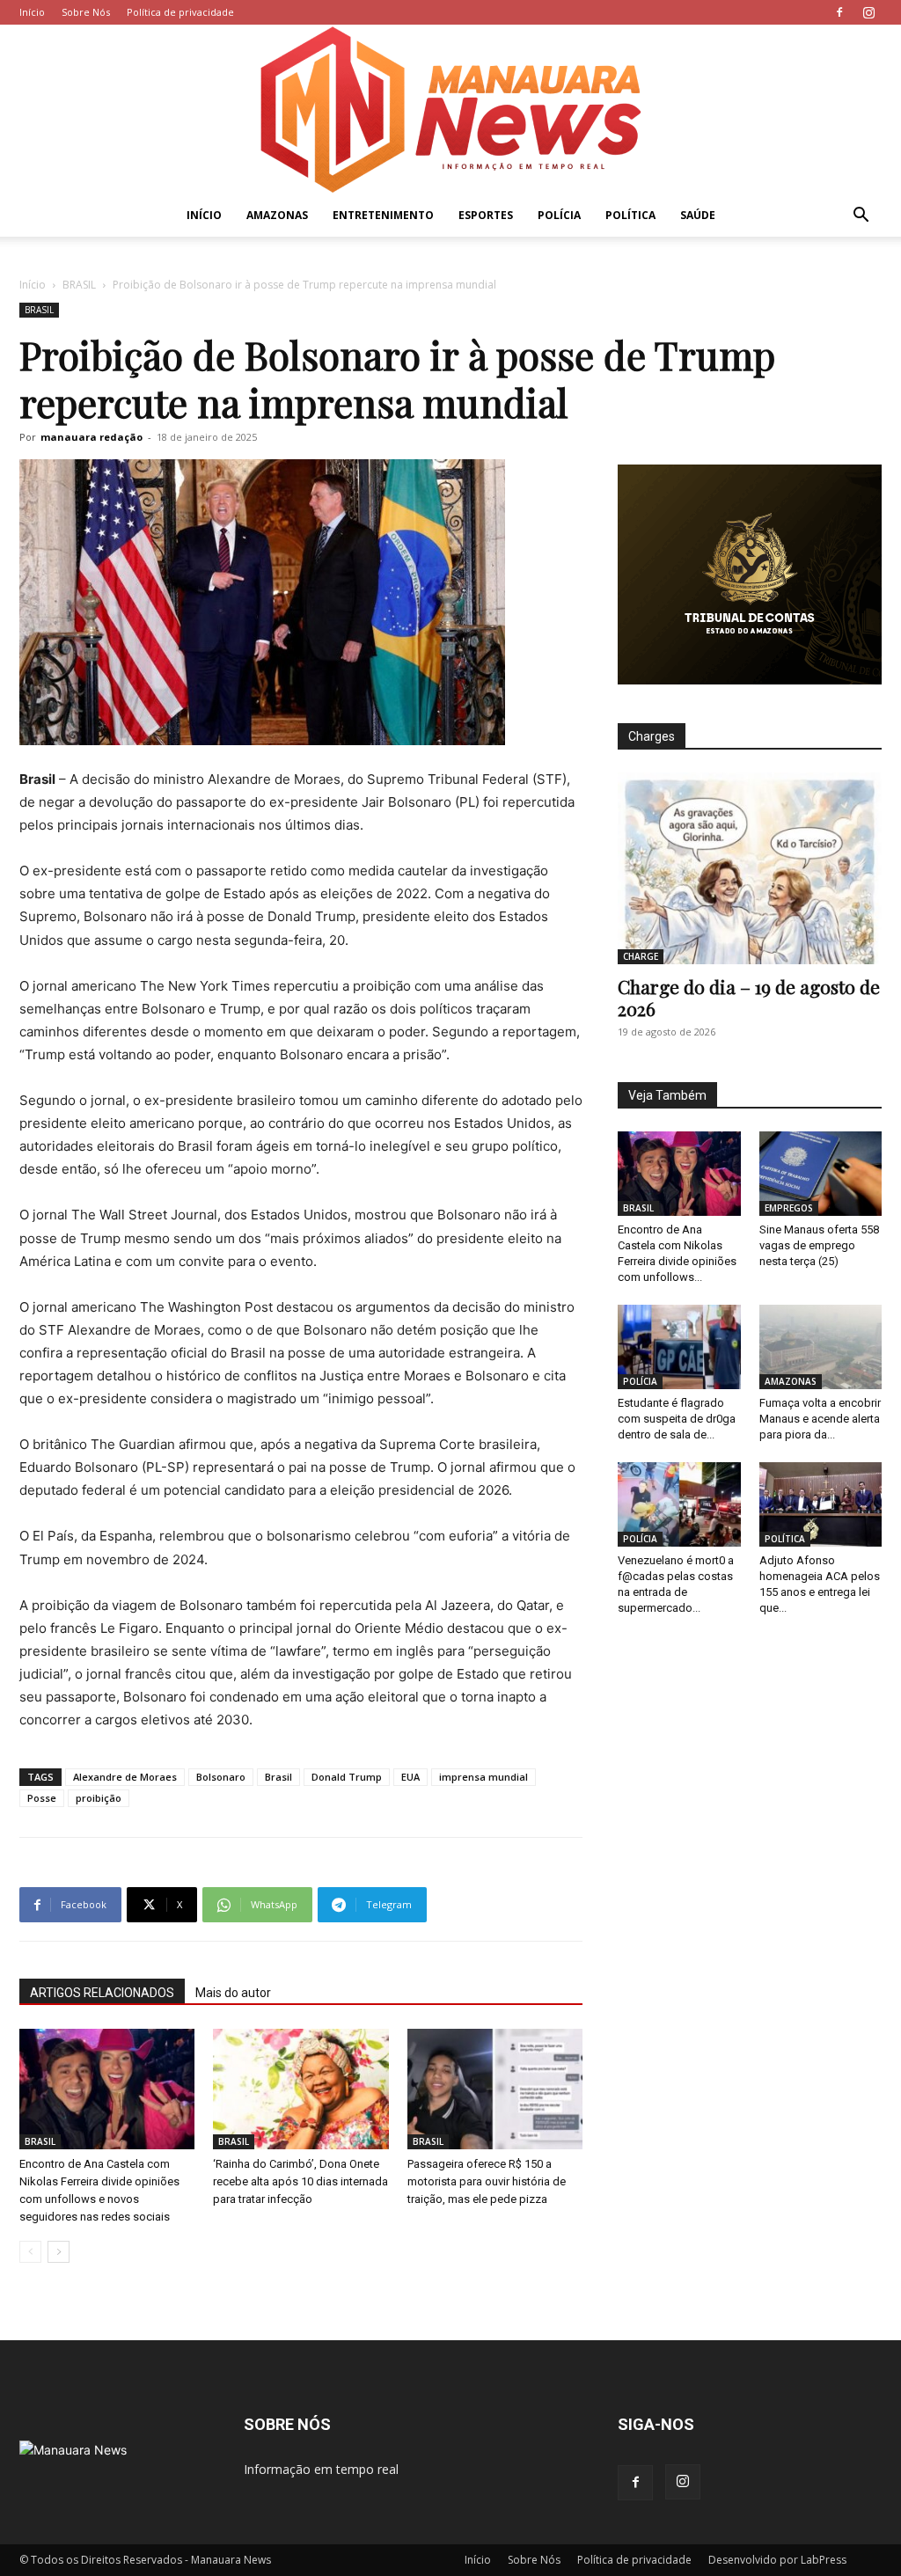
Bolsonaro (221, 1777)
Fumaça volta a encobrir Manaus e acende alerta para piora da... (820, 1419)
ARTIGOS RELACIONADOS (102, 1993)
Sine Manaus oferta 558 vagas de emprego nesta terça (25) (819, 1245)
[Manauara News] (450, 110)
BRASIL (79, 285)
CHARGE (641, 956)
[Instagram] (868, 12)
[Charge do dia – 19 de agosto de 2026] (750, 868)
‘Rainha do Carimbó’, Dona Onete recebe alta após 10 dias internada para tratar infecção (300, 2181)
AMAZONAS (277, 215)
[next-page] (59, 2252)
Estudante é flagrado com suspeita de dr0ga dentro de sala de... (677, 1419)
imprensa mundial (483, 1777)
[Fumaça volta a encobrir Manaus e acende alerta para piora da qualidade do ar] (821, 1347)
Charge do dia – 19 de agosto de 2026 (749, 997)
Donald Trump (347, 1777)
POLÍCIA (559, 215)
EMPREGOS (789, 1208)
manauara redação (92, 437)
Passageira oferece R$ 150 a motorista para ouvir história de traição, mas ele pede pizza (487, 2181)
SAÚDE (698, 215)
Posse (42, 1798)
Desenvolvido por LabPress (777, 2560)
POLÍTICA (630, 215)
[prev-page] (30, 2252)
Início (32, 12)
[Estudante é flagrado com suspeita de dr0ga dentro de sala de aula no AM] (679, 1347)
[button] (861, 217)
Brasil (278, 1777)
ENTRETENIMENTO (383, 215)
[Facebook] (839, 12)
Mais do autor (233, 1993)
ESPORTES (486, 215)
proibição (99, 1798)
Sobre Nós (86, 12)
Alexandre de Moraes (125, 1777)
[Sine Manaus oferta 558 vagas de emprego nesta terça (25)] (821, 1174)
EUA (410, 1777)
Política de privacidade (180, 12)
